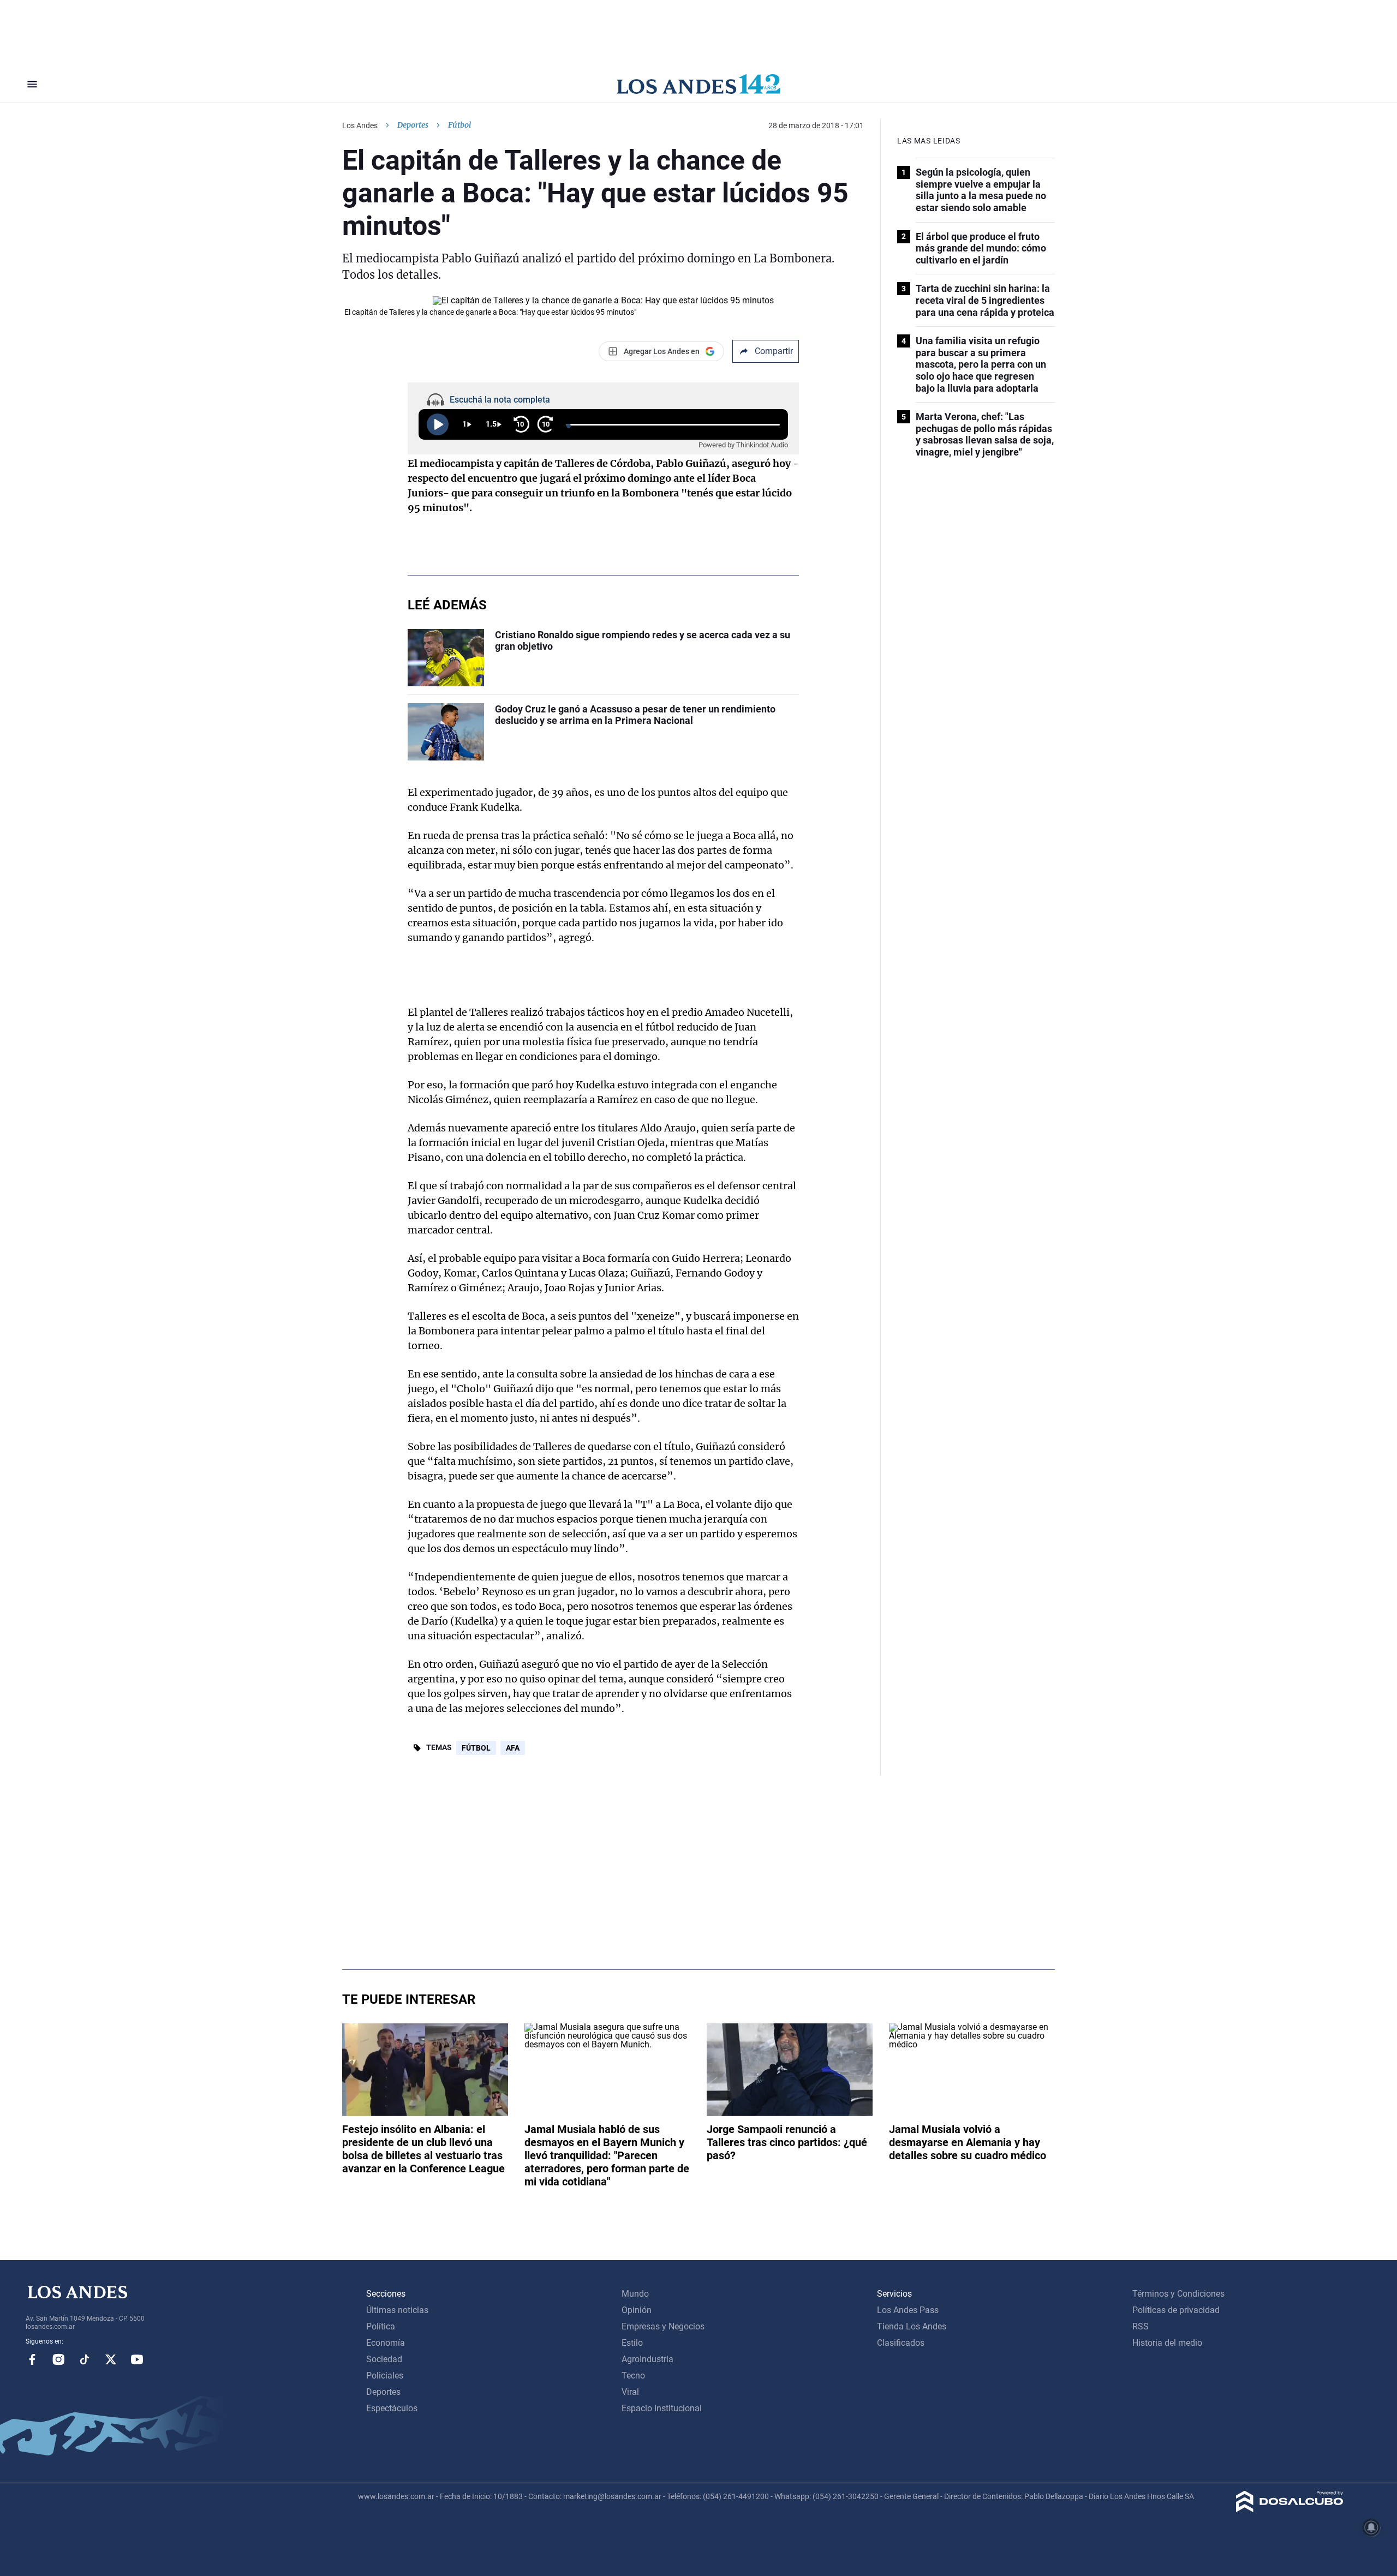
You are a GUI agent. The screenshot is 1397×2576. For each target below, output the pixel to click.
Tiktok (85, 2359)
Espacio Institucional (662, 2408)
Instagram (58, 2359)
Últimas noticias (397, 2310)
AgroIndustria (647, 2359)
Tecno (633, 2376)
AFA (513, 1748)
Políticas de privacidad (1176, 2310)
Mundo (635, 2294)
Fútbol (476, 1748)
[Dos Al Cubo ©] (1290, 2509)
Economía (386, 2343)
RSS (1141, 2326)
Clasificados (901, 2343)
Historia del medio (1167, 2343)
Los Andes (360, 125)
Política (381, 2326)
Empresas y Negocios (663, 2326)
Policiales (385, 2376)
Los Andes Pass (908, 2310)
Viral (630, 2392)
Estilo (632, 2343)
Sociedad (384, 2359)
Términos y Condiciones (1178, 2294)
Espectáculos (392, 2408)
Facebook (32, 2359)
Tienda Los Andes (912, 2326)
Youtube (137, 2359)
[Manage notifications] (1371, 2527)
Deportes (413, 125)
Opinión (637, 2310)
